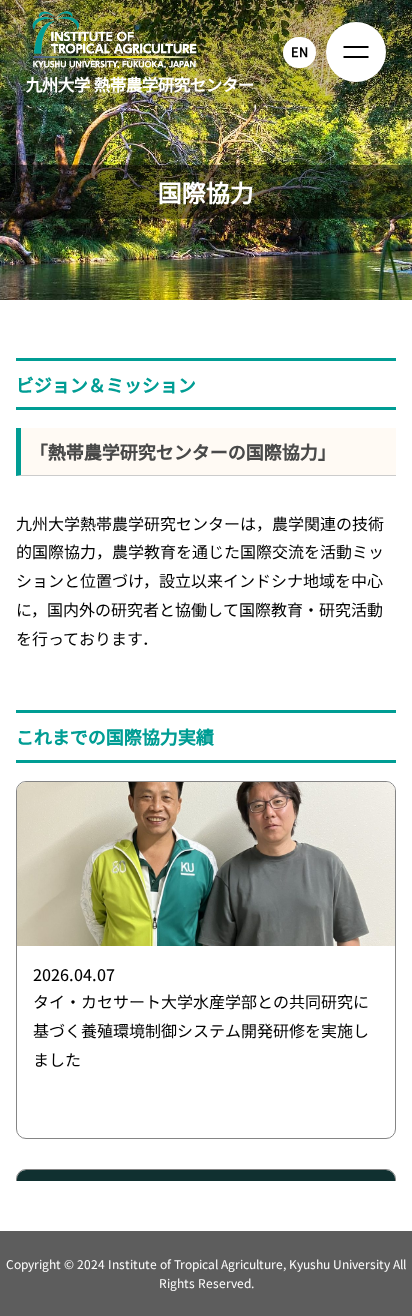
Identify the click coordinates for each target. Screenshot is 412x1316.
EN (299, 51)
